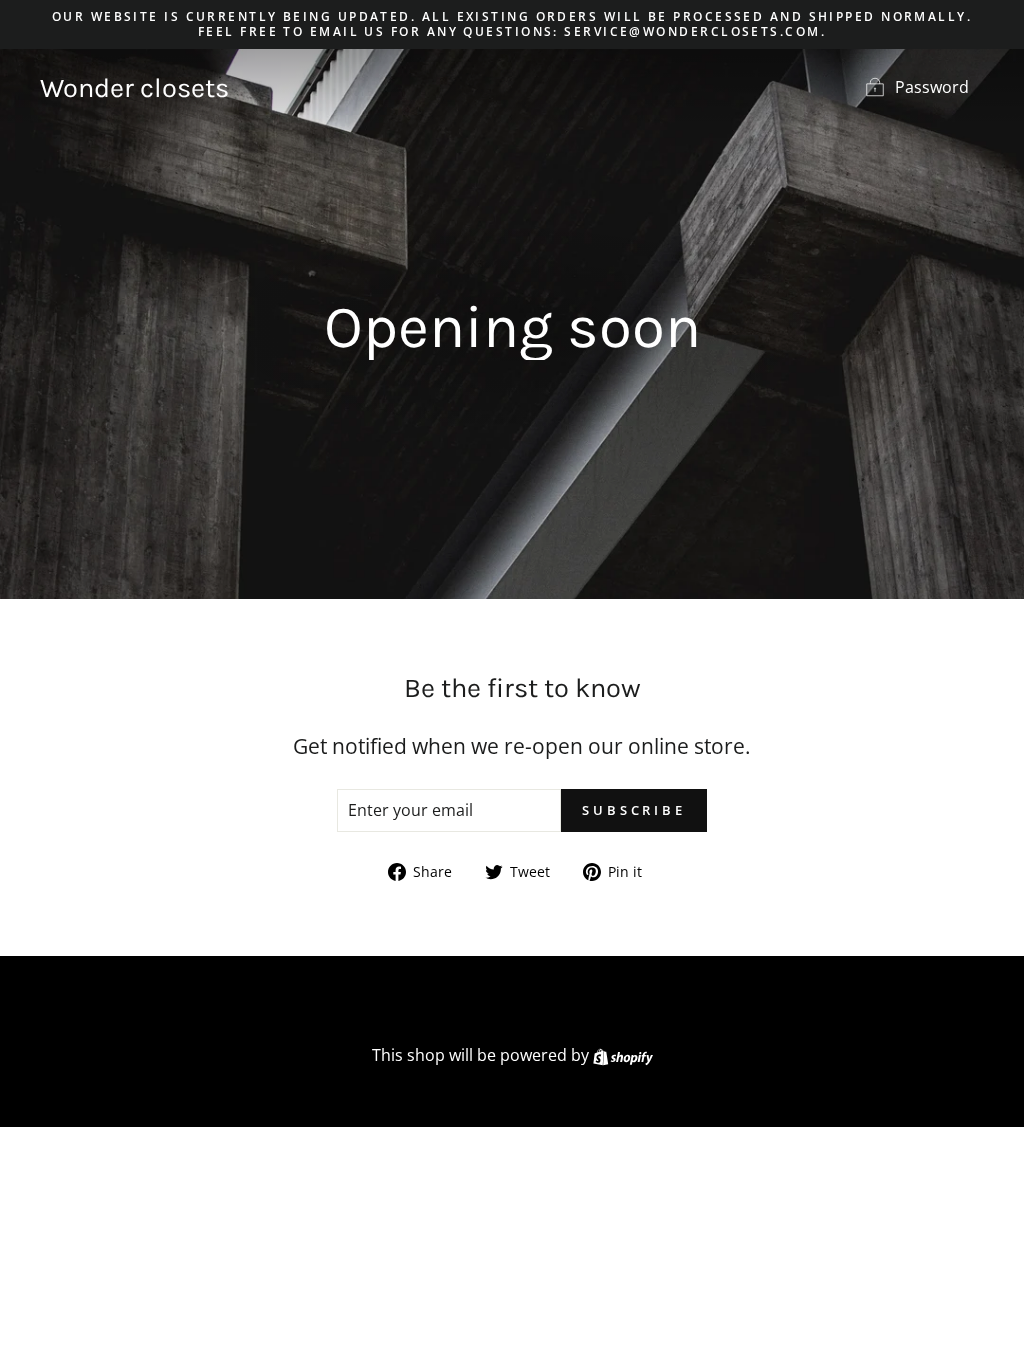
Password (932, 87)
